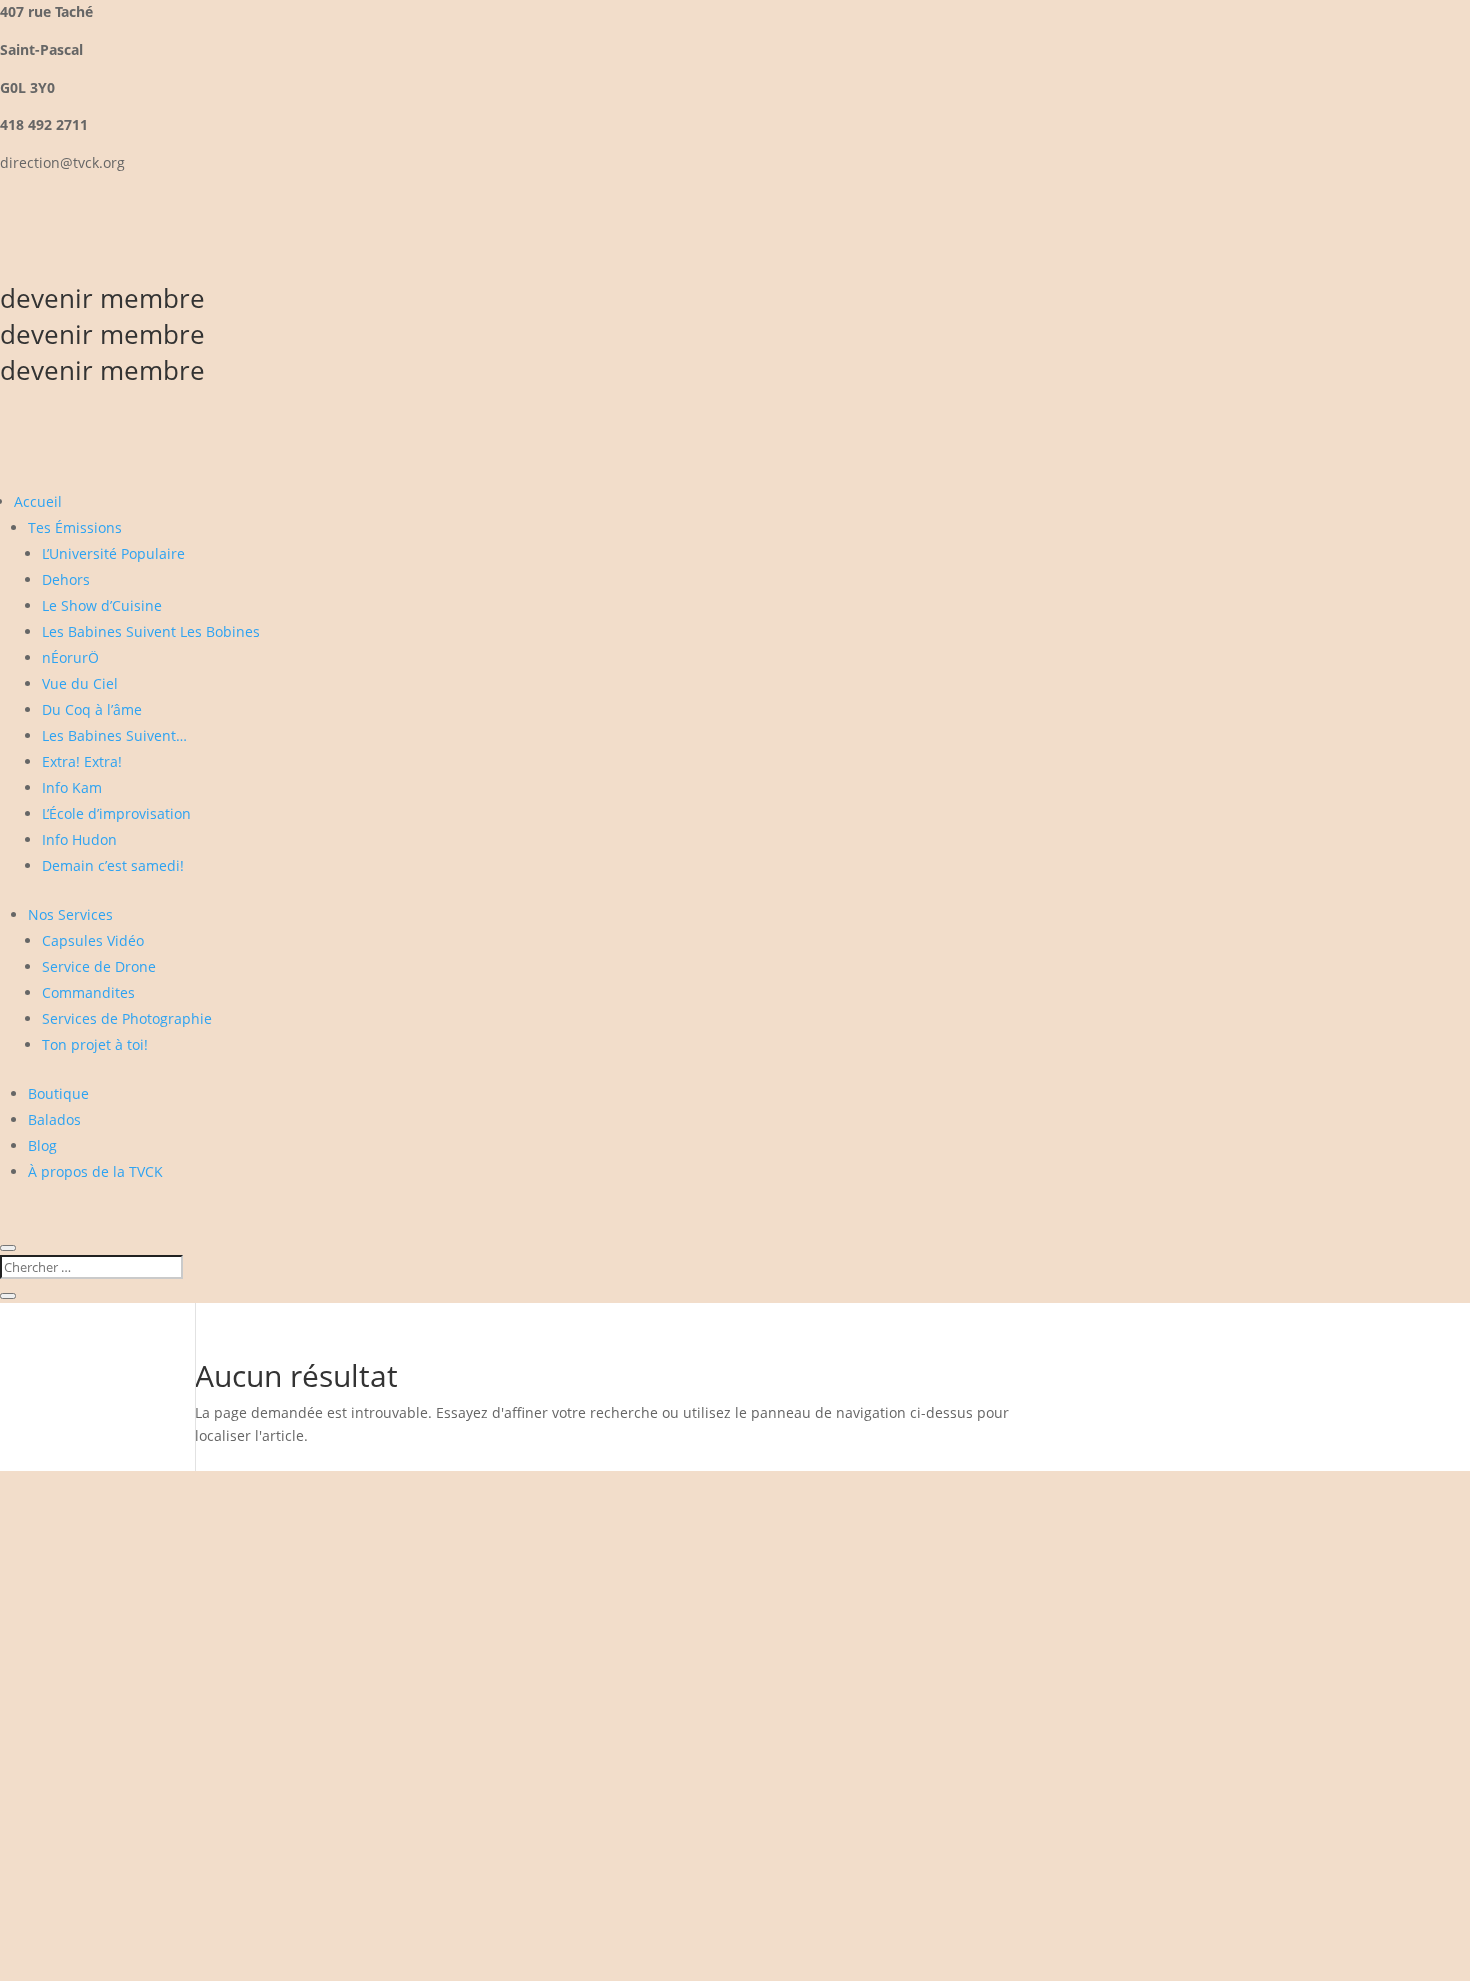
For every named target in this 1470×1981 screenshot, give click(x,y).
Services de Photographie (127, 1018)
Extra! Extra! (82, 761)
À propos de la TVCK (95, 1171)
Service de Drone (99, 966)
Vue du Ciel (80, 683)
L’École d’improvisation (116, 813)
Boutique (58, 1093)
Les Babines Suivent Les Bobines (151, 631)
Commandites (88, 992)
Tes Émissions (75, 527)
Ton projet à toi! (95, 1044)
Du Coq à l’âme (92, 709)
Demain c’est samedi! (113, 865)
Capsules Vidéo (93, 940)
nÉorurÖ (70, 657)
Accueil (38, 501)
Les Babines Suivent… (114, 735)
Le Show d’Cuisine (102, 605)
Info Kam (72, 787)
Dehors (66, 579)
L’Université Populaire (113, 553)
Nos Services (70, 914)
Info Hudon (79, 839)
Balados (54, 1119)
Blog (42, 1145)
